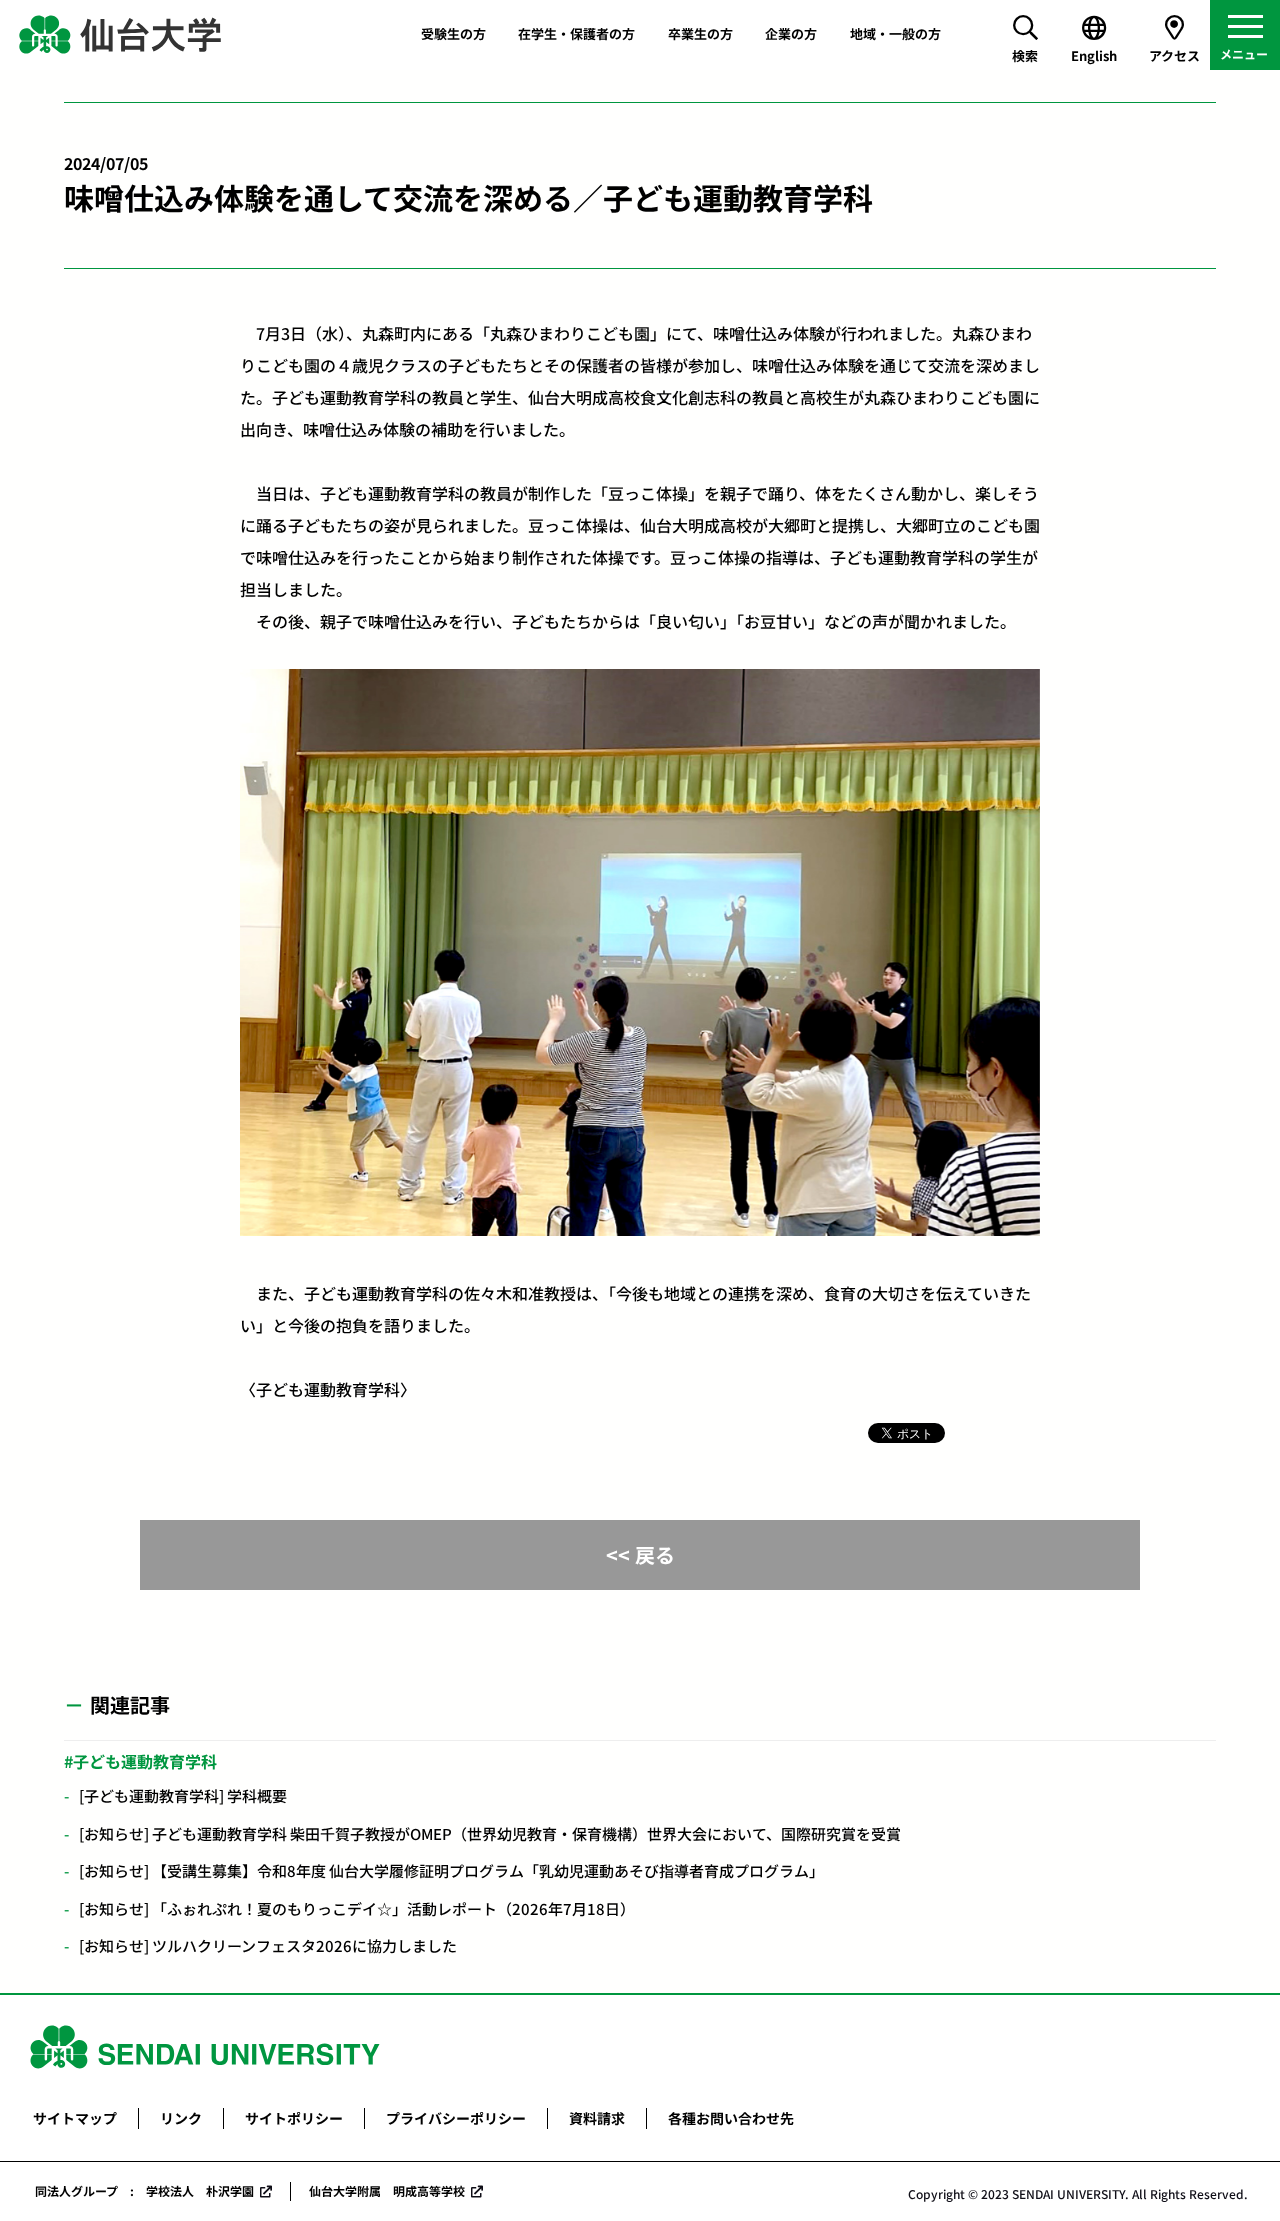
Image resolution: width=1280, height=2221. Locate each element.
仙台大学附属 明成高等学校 (387, 2190)
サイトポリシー (294, 2118)
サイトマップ (75, 2118)
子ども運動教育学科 (145, 1761)
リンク (181, 2118)
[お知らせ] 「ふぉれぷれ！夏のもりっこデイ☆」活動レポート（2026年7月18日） (357, 1908)
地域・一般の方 (895, 33)
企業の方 (791, 33)
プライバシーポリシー (456, 2118)
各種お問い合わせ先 (731, 2118)
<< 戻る (640, 1554)
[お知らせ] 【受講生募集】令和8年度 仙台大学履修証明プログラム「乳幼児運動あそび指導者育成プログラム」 (451, 1870)
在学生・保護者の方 (576, 33)
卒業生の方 (700, 33)
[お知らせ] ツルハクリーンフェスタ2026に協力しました (268, 1945)
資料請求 (597, 2118)
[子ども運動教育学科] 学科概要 (183, 1795)
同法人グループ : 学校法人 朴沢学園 (144, 2190)
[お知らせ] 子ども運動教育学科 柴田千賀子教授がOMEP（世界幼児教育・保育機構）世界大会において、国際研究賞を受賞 (490, 1833)
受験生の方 (453, 33)
